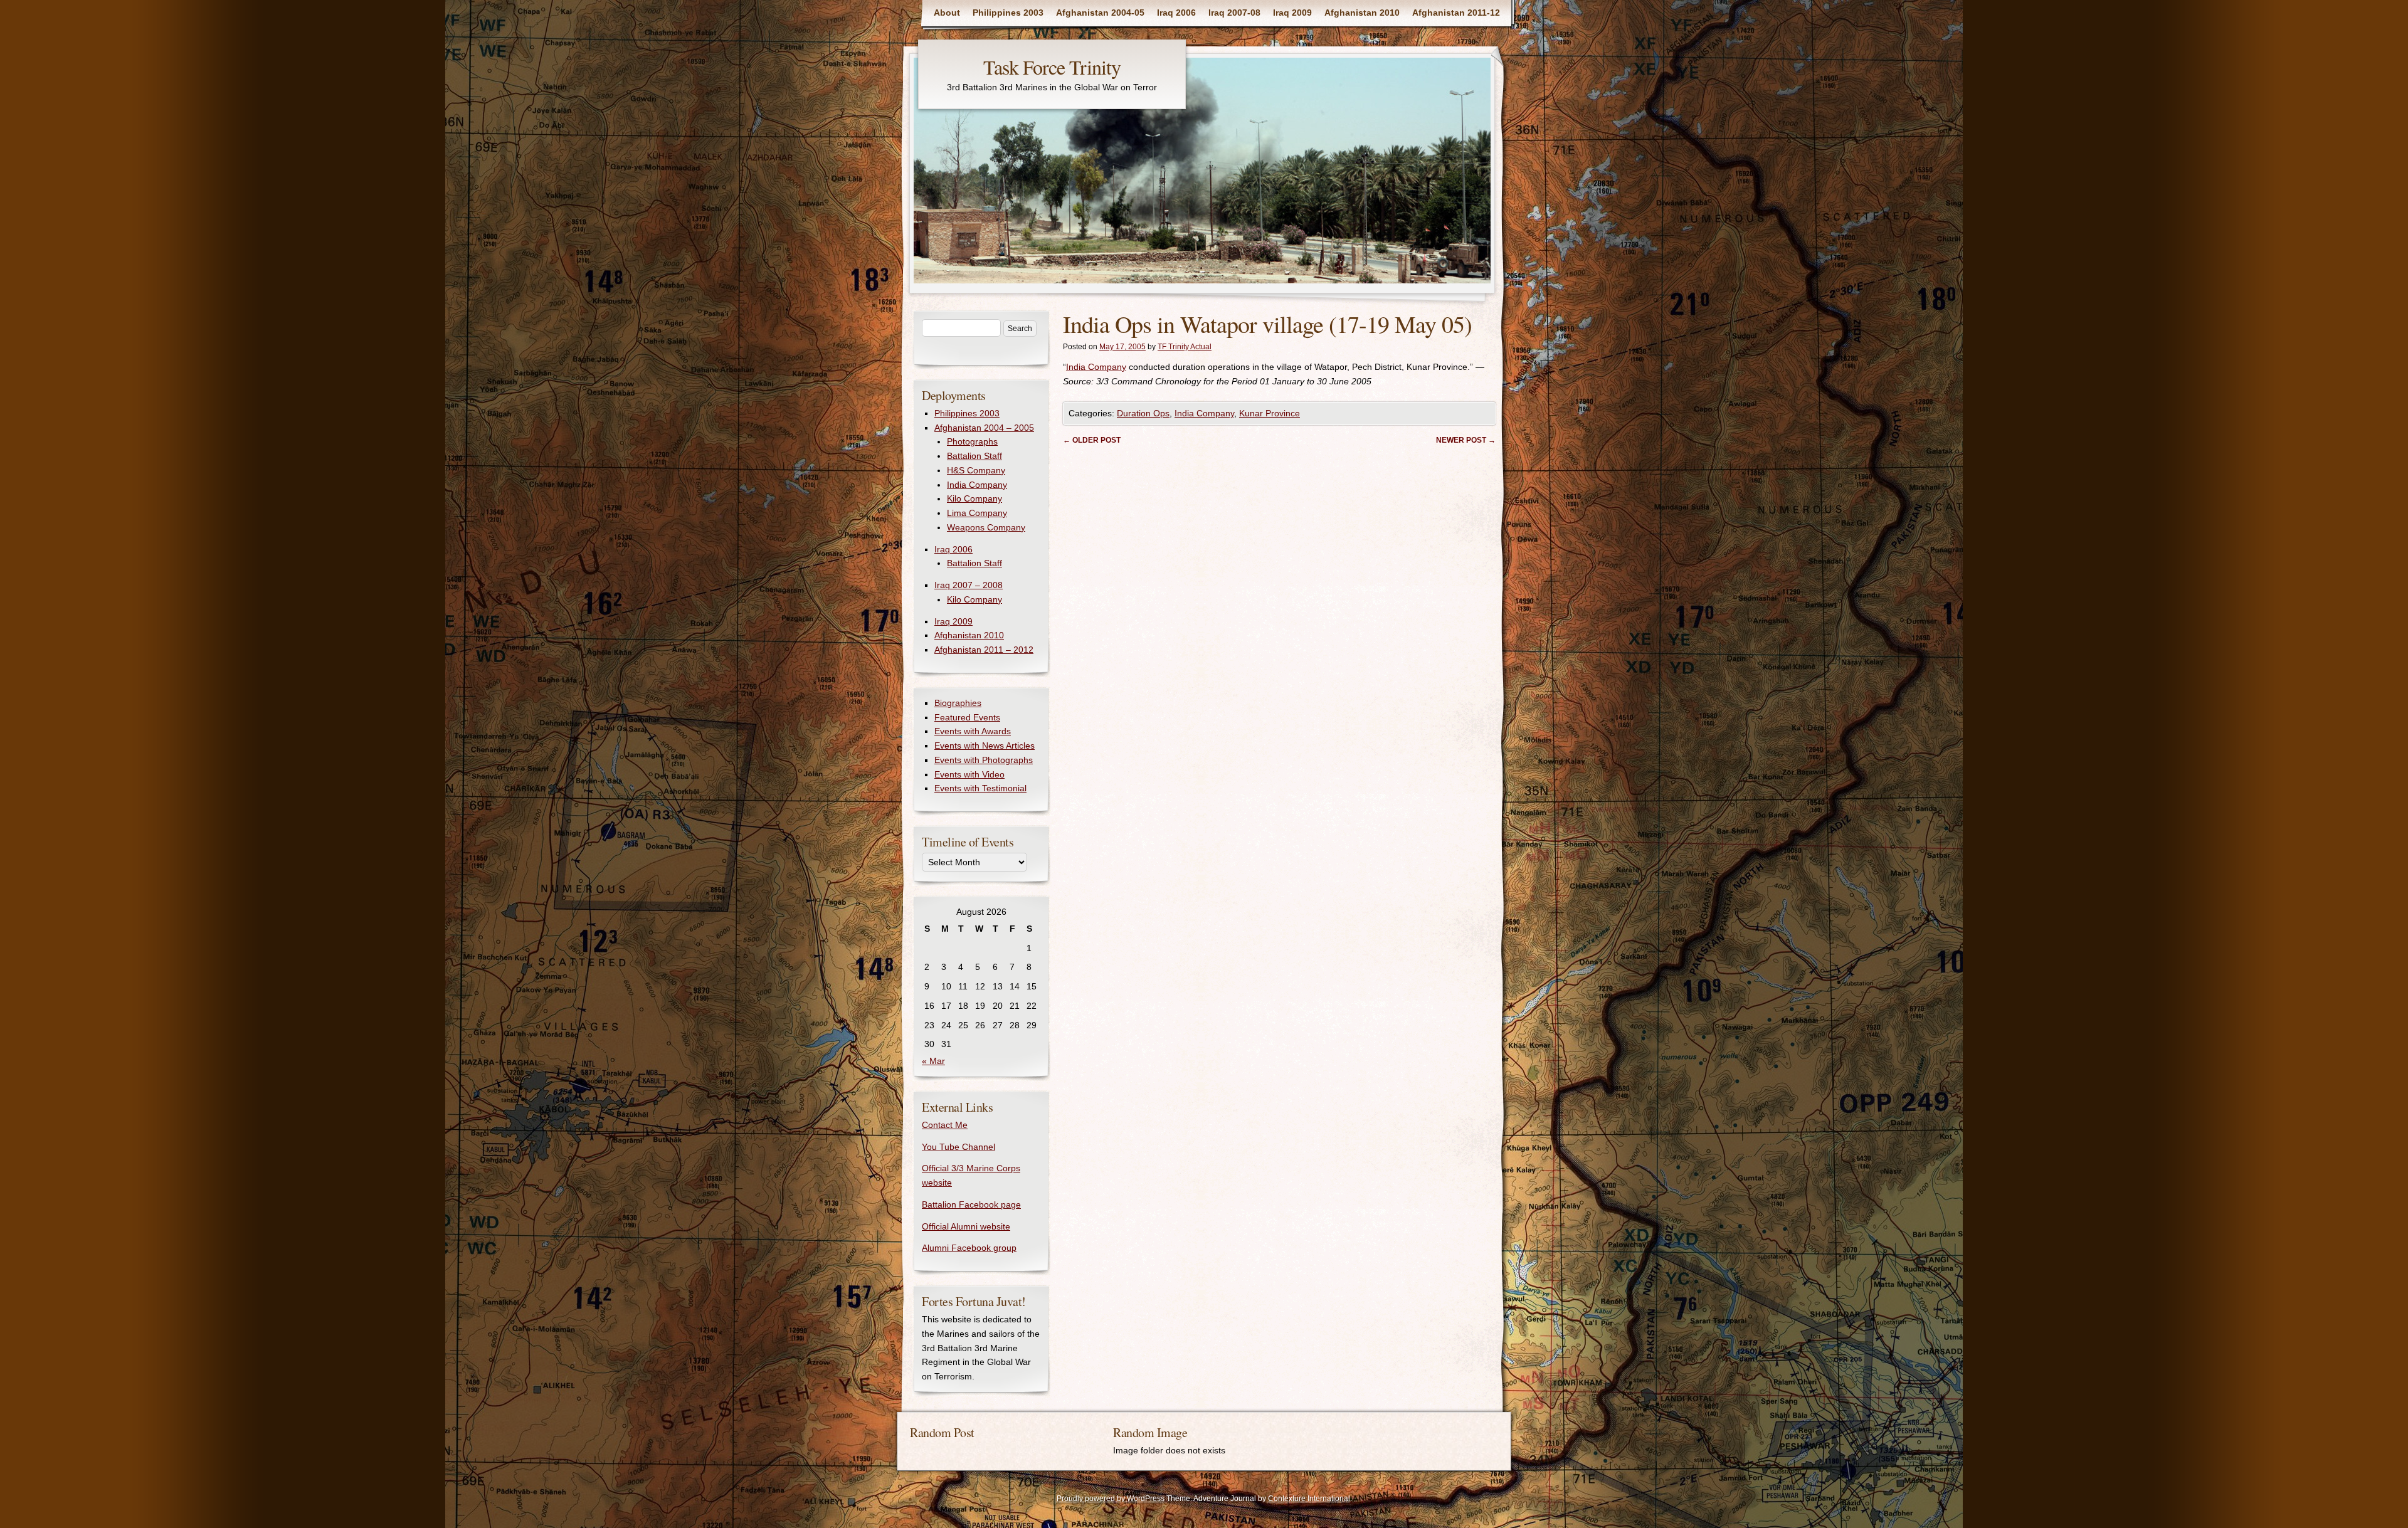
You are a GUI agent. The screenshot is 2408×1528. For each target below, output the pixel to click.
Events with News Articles (985, 746)
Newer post (1466, 440)
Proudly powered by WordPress (1111, 1499)
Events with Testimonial (980, 788)
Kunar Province (1270, 413)
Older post (1092, 440)
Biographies (958, 703)
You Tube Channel (958, 1147)
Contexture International (1309, 1499)
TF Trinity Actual (1185, 347)
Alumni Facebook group (969, 1248)
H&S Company (976, 470)
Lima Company (977, 513)
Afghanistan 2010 (1362, 13)
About (947, 13)
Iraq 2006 (1176, 13)
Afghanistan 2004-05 (1100, 13)
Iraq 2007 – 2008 (969, 585)
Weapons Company (986, 527)
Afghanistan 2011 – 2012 (984, 650)
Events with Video (969, 774)
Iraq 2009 (1292, 13)
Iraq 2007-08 (1234, 13)
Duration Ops (1143, 413)
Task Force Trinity (1052, 67)
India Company (1096, 367)
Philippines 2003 (1008, 13)
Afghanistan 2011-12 (1456, 13)
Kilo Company (974, 498)
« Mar (933, 1061)
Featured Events (967, 717)
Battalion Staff (974, 456)
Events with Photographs (984, 760)
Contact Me (945, 1125)
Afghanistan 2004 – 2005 (984, 428)
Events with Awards (973, 731)
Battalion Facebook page (971, 1204)
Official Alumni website (966, 1226)
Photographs (972, 441)
